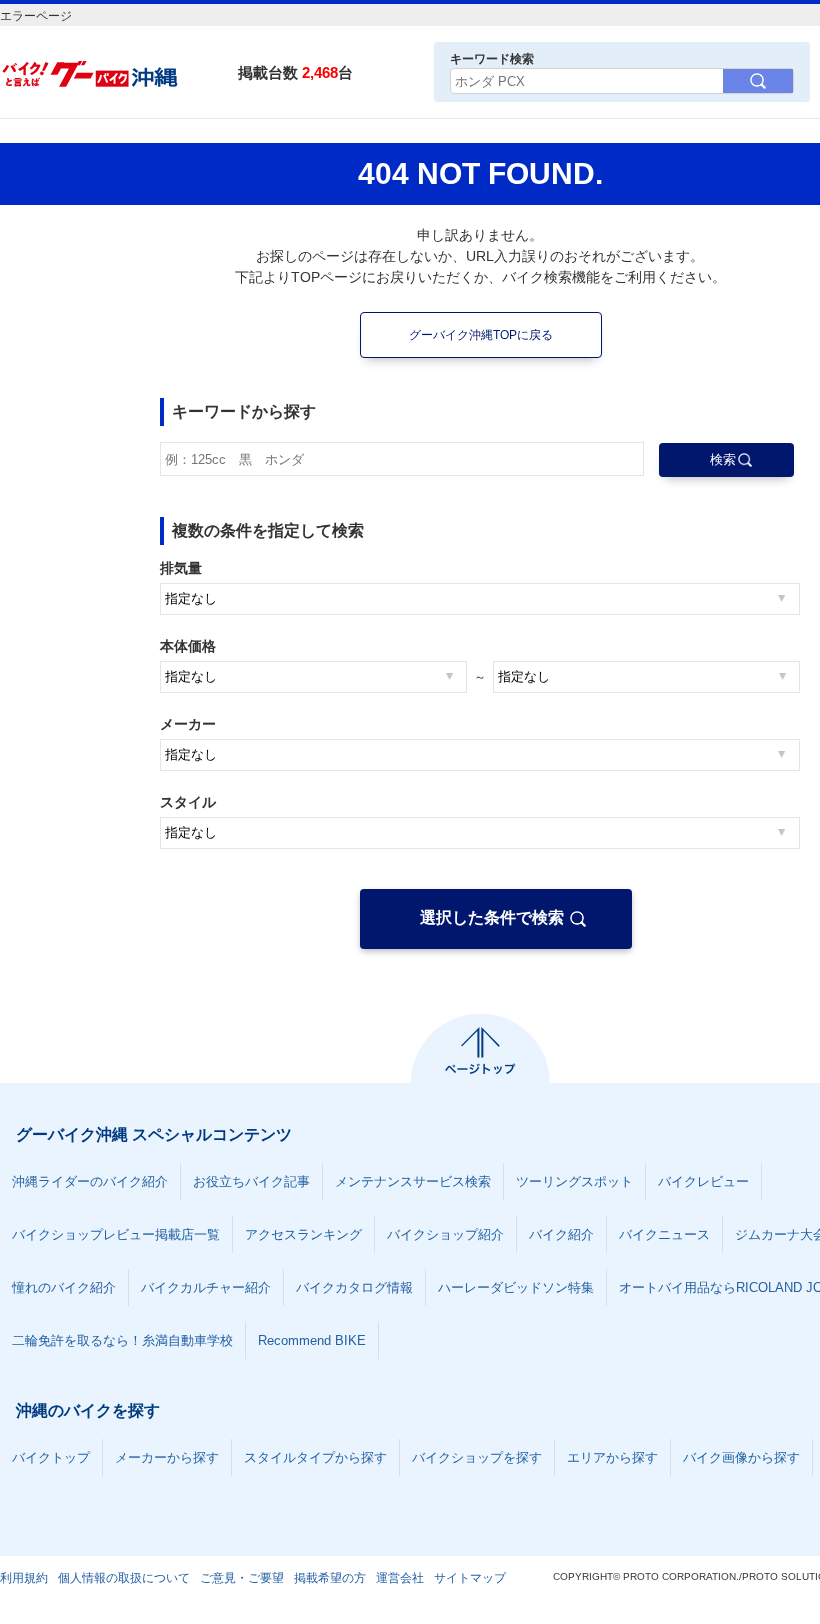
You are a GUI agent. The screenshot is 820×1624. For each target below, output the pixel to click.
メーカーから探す (167, 1457)
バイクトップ (51, 1457)
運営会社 (400, 1578)
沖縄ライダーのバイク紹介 (90, 1181)
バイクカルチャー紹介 (206, 1287)
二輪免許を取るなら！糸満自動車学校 (122, 1340)
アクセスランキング (303, 1234)
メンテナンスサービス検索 (413, 1181)
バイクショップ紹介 (445, 1234)
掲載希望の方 (330, 1578)
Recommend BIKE (312, 1340)
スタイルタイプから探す (315, 1457)
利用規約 (24, 1578)
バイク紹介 (561, 1234)
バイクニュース (664, 1234)
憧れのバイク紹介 (64, 1287)
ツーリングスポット (574, 1181)
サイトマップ (470, 1578)
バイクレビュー (703, 1181)
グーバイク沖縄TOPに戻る (481, 335)
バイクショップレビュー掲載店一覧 (116, 1234)
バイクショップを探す (477, 1457)
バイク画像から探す (741, 1457)
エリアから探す (612, 1457)
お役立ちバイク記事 (251, 1181)
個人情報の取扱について (124, 1578)
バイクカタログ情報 (354, 1287)
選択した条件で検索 (492, 917)
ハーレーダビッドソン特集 (516, 1287)
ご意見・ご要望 (242, 1578)
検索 (723, 459)
